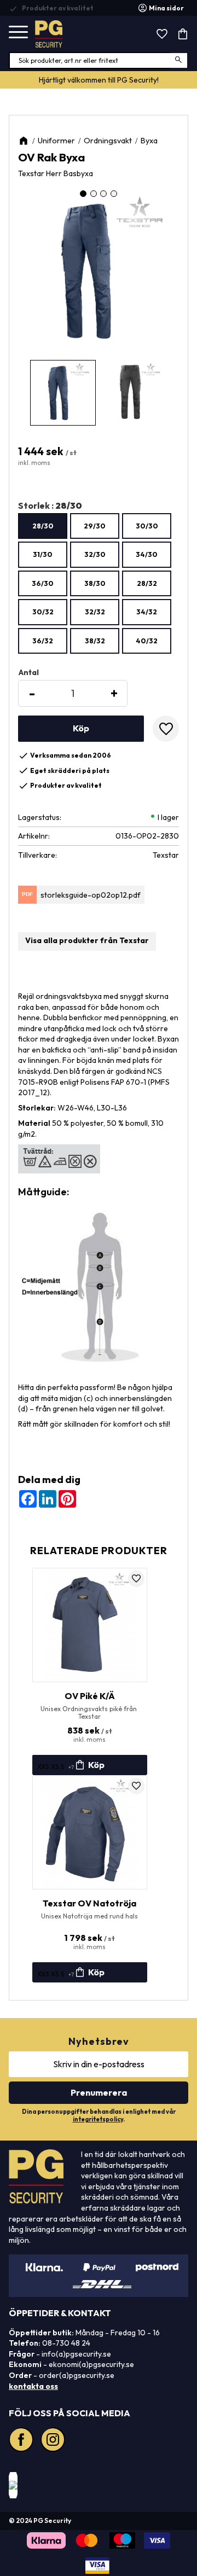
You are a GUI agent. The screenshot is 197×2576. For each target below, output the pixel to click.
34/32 (147, 612)
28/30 (43, 526)
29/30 (95, 526)
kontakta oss (33, 2386)
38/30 (95, 583)
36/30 (43, 583)
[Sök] (179, 60)
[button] (18, 33)
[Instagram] (54, 2441)
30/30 (147, 526)
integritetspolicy (98, 2119)
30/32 (43, 612)
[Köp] (81, 729)
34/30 (147, 554)
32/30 (95, 554)
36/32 (43, 641)
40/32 (147, 641)
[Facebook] (22, 2441)
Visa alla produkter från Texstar (87, 940)
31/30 (43, 554)
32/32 (95, 612)
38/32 (95, 641)
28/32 (147, 583)
